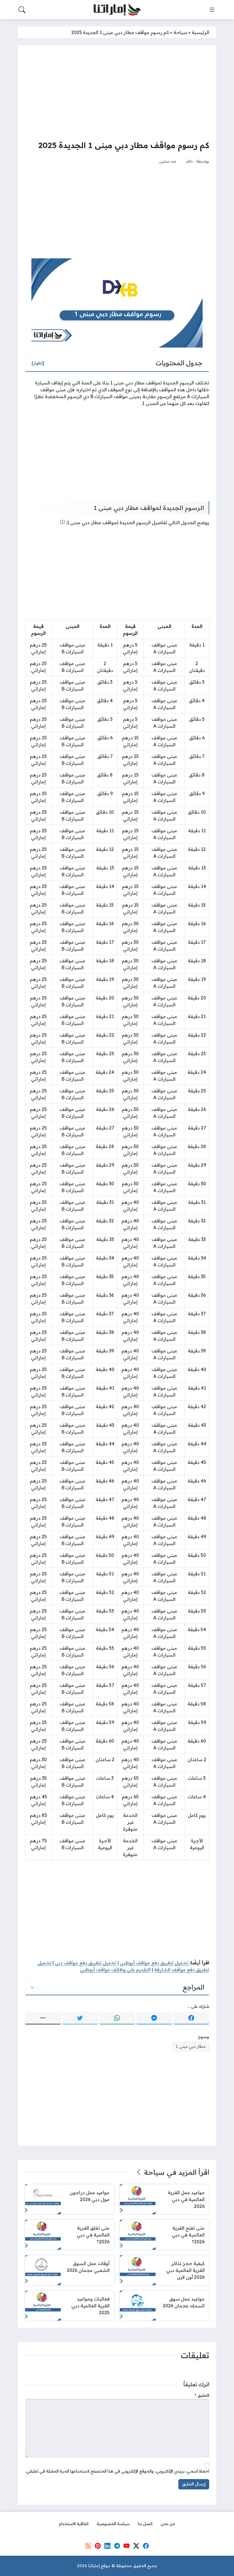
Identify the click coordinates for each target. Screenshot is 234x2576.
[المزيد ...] (43, 2018)
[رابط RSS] (88, 2546)
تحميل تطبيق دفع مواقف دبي (86, 1963)
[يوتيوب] (126, 2546)
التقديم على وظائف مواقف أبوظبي (115, 1970)
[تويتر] (80, 2018)
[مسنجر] (154, 2018)
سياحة (180, 32)
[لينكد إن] (107, 2546)
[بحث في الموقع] (22, 10)
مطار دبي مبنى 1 (191, 2046)
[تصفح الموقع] (212, 10)
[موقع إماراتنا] (117, 10)
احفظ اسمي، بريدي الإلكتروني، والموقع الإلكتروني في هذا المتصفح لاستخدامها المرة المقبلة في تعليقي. (117, 2471)
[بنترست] (98, 2546)
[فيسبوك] (191, 2018)
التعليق (202, 2395)
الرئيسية (200, 32)
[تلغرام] (117, 2546)
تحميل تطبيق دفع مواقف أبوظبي (155, 1963)
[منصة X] (136, 2546)
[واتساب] (117, 2018)
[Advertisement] (117, 92)
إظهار (38, 363)
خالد (189, 161)
